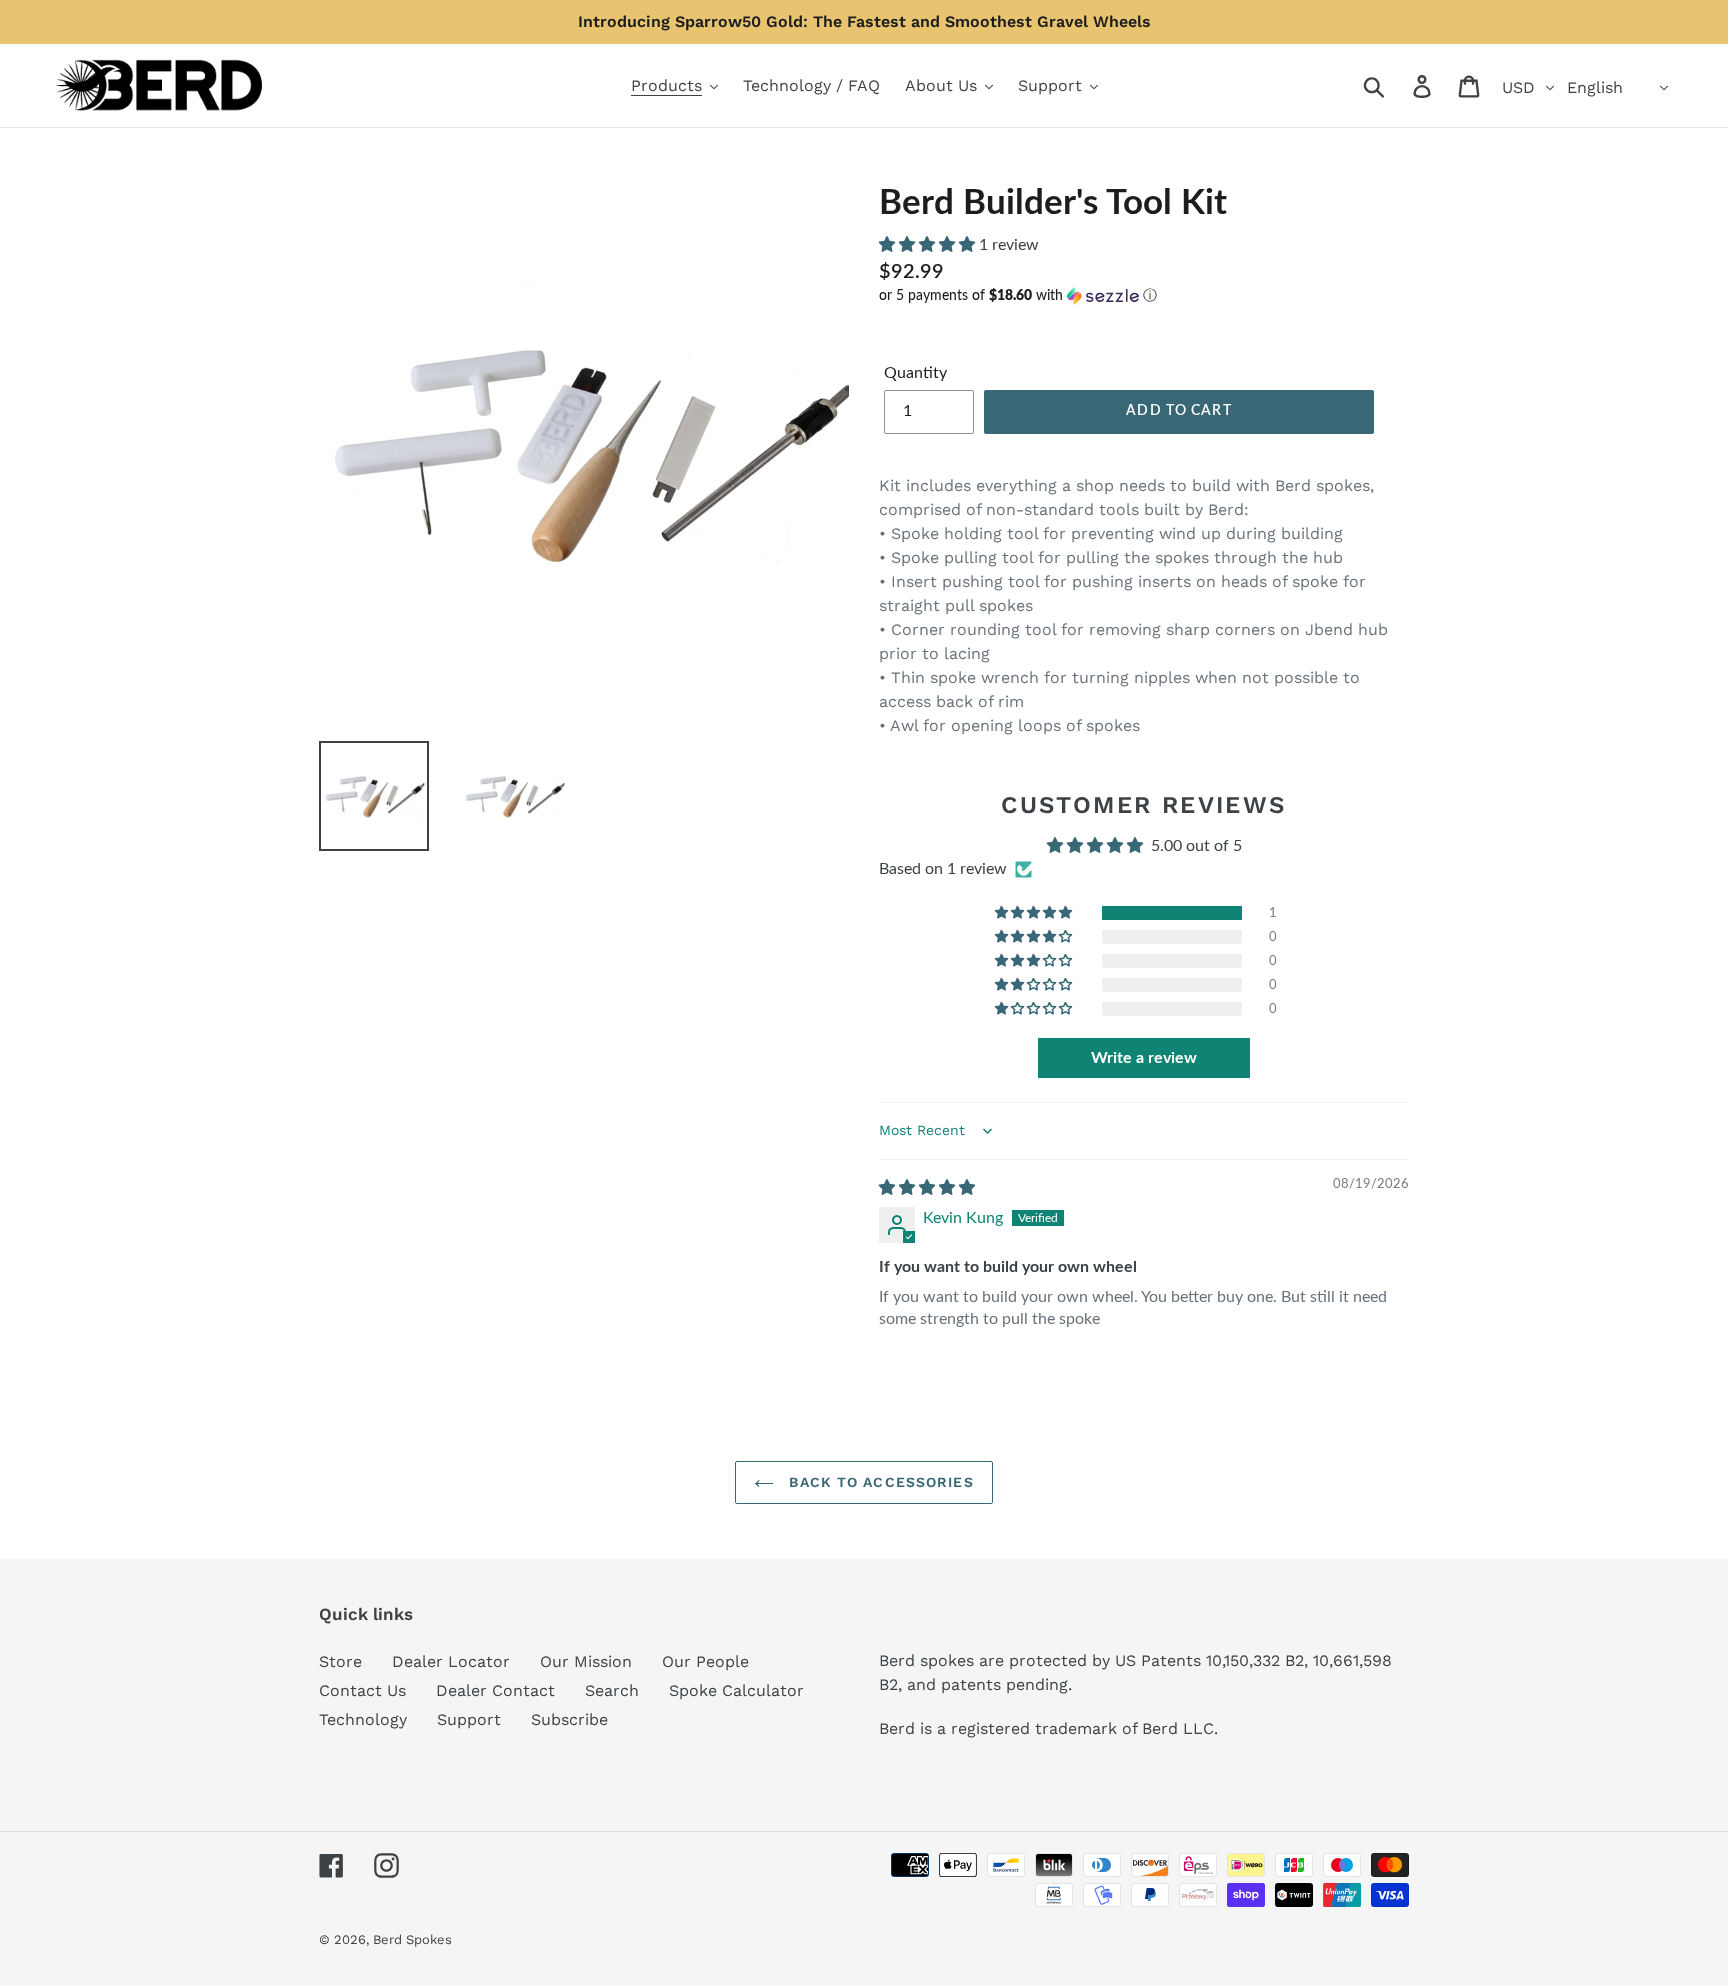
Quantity (915, 373)
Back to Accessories (878, 1482)
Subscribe (569, 1719)
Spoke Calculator (736, 1690)
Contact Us (362, 1690)
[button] (929, 245)
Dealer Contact (495, 1690)
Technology (363, 1719)
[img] (927, 1188)
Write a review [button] (1144, 1058)
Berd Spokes (412, 1939)
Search (612, 1690)
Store (340, 1661)
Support (469, 1719)
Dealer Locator (451, 1661)
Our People (705, 1661)
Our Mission (586, 1661)
